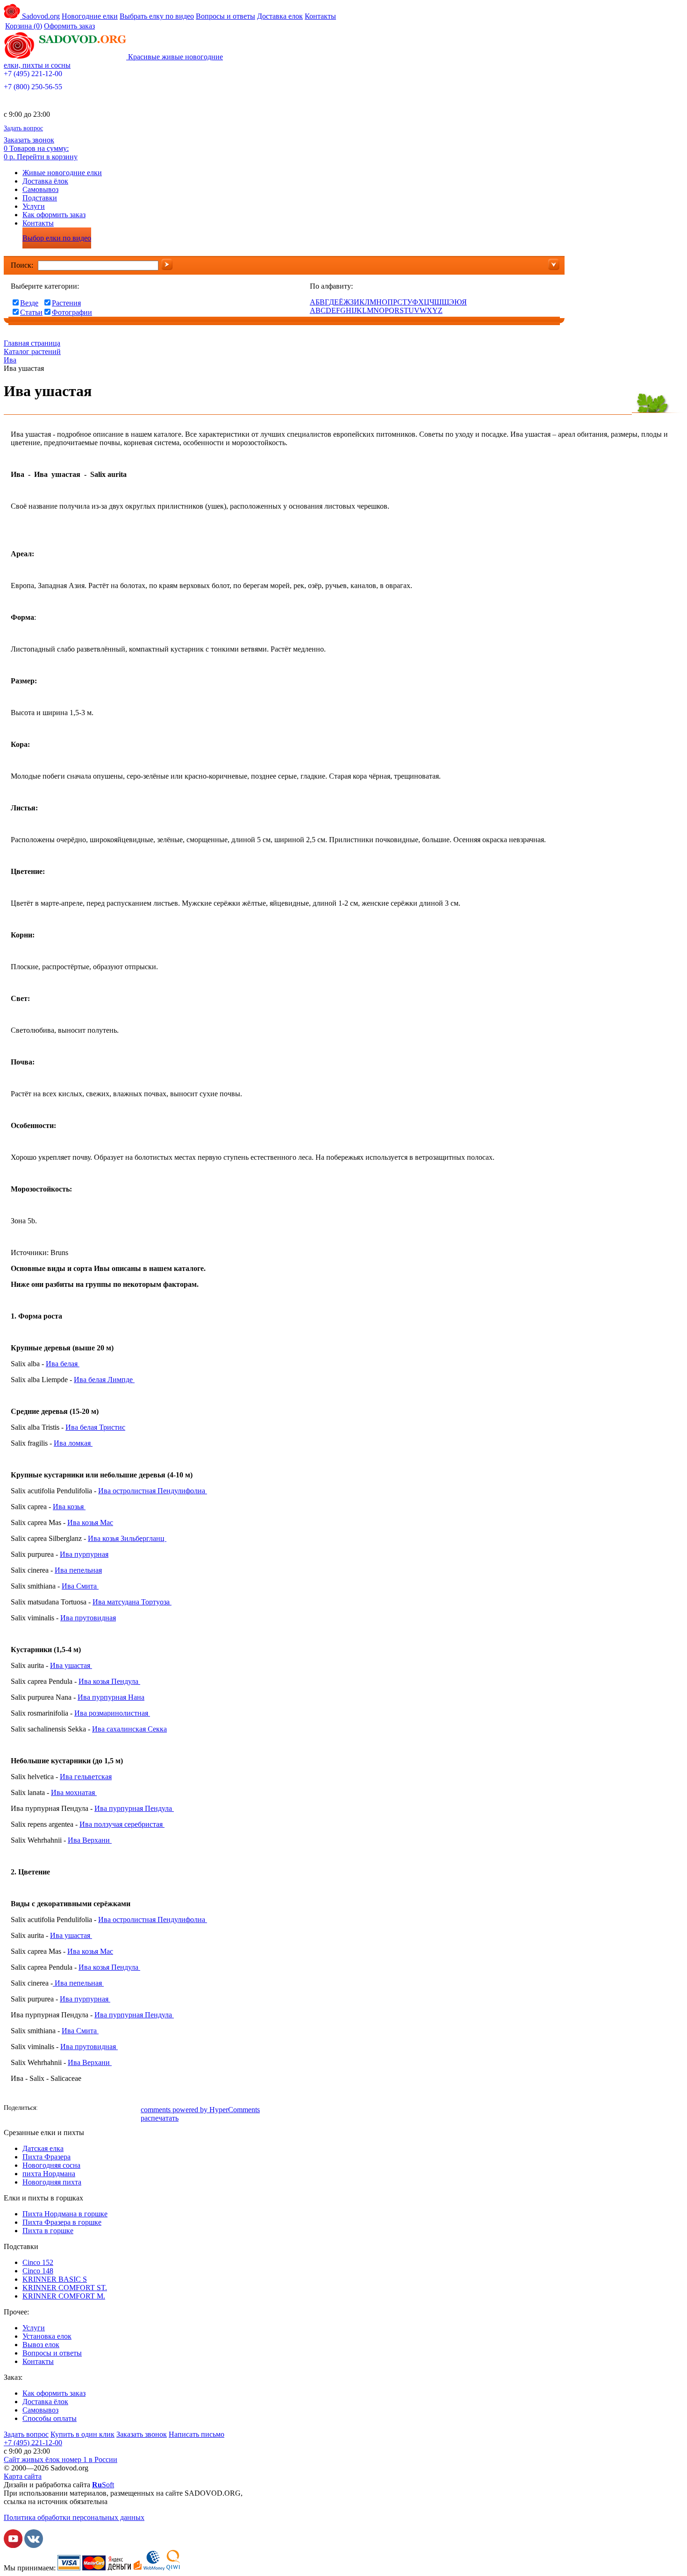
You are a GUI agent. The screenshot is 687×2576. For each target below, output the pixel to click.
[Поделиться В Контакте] (62, 2109)
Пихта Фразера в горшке (62, 2222)
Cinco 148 (38, 2271)
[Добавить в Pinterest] (132, 2109)
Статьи (31, 312)
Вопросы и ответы (225, 16)
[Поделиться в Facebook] (48, 2109)
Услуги (34, 206)
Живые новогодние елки (62, 173)
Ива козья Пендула (109, 1681)
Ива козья (69, 1507)
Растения (66, 303)
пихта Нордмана (49, 2174)
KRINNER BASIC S (55, 2279)
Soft (103, 2485)
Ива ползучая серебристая (122, 1824)
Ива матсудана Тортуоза (132, 1602)
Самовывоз (40, 189)
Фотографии (72, 312)
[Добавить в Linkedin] (118, 2109)
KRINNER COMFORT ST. (65, 2288)
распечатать (160, 2118)
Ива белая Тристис (95, 1427)
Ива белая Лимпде (104, 1380)
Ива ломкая (73, 1443)
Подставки (40, 198)
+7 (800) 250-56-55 (33, 87)
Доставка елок (280, 16)
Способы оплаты (50, 2418)
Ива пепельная (78, 1570)
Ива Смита (80, 1586)
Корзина (24, 26)
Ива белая (63, 1364)
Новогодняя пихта (52, 2182)
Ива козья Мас (90, 1522)
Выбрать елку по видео (157, 16)
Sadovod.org (40, 16)
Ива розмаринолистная (112, 1713)
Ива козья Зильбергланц (127, 1538)
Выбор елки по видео (57, 238)
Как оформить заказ (54, 215)
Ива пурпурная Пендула (134, 1808)
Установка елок (47, 2336)
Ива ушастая (71, 1665)
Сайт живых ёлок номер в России (61, 2459)
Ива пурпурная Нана (111, 1697)
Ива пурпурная (84, 1554)
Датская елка (43, 2148)
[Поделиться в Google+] (104, 2109)
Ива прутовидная (88, 1618)
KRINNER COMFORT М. (64, 2296)
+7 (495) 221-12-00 (33, 74)
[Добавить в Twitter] (90, 2109)
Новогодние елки (90, 16)
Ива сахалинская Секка (129, 1729)
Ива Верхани (90, 1840)
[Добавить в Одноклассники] (76, 2109)
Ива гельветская (86, 1777)
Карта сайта (23, 2476)
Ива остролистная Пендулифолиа (153, 1491)
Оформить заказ (69, 26)
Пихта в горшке (48, 2231)
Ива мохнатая (74, 1792)
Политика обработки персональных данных (74, 2517)
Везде (29, 303)
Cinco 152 (38, 2262)
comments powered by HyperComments (200, 2110)
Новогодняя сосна (51, 2165)
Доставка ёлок (45, 181)
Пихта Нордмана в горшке (65, 2214)
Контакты (320, 16)
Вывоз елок (41, 2345)
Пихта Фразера (47, 2157)
